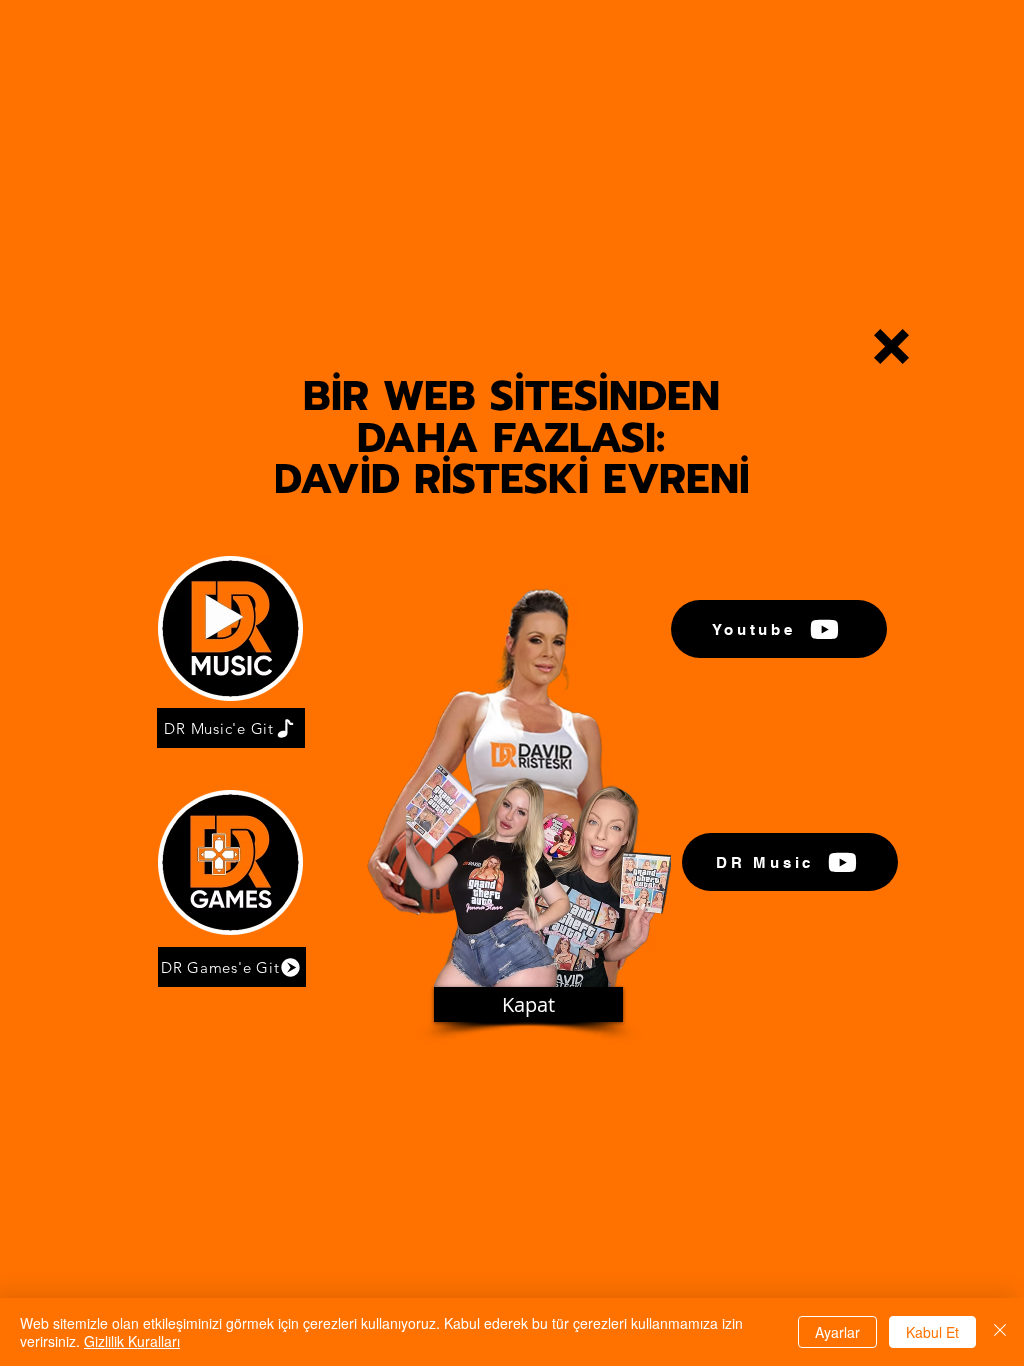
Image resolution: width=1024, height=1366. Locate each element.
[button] (891, 346)
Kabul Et (932, 1332)
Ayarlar (837, 1332)
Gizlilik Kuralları (132, 1341)
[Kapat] (1000, 1332)
